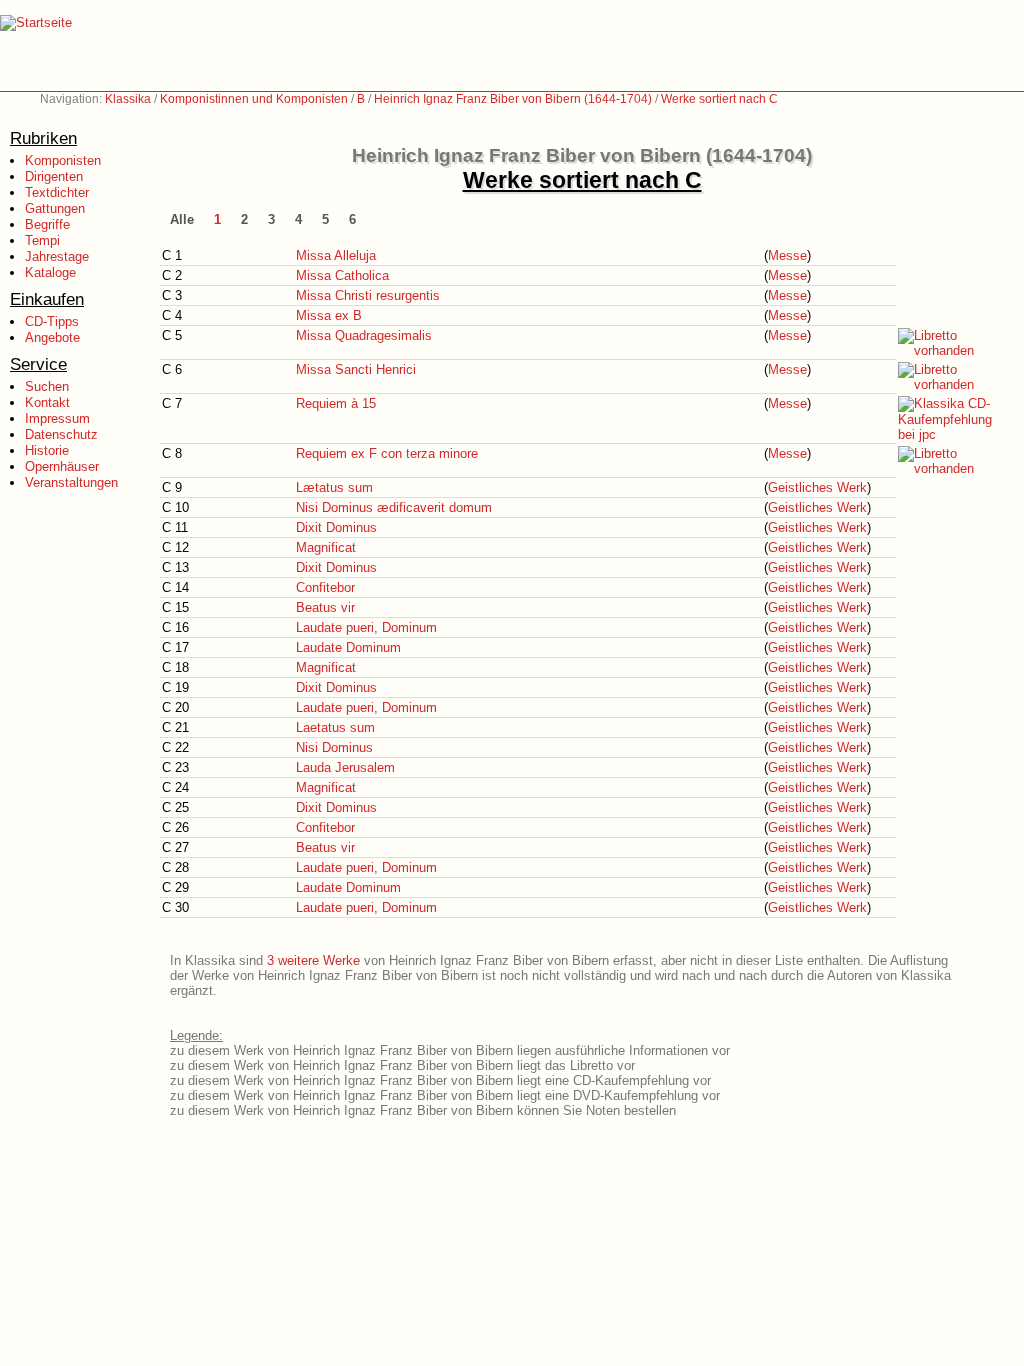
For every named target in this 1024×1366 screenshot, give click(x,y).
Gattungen (55, 208)
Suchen (47, 386)
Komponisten (63, 160)
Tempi (42, 240)
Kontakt (47, 402)
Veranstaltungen (71, 482)
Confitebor (325, 587)
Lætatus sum (334, 487)
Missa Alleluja (336, 255)
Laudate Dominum (348, 647)
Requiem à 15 (336, 403)
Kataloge (50, 272)
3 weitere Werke (313, 960)
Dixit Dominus (336, 527)
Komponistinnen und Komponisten (254, 99)
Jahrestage (57, 256)
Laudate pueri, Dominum (366, 627)
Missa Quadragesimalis (364, 335)
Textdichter (57, 192)
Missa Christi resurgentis (368, 295)
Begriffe (47, 224)
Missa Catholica (342, 275)
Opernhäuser (62, 466)
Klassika (128, 99)
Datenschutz (61, 434)
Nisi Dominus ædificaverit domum (394, 507)
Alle (182, 219)
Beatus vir (325, 607)
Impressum (57, 418)
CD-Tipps (52, 321)
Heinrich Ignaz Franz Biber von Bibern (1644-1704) (513, 99)
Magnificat (326, 547)
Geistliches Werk (817, 487)
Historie (47, 450)
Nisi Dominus (334, 747)
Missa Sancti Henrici (356, 369)
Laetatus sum (335, 727)
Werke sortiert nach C (719, 99)
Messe (787, 255)
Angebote (52, 337)
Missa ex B (329, 315)
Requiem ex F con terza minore (387, 453)
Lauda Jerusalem (345, 767)
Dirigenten (54, 176)
